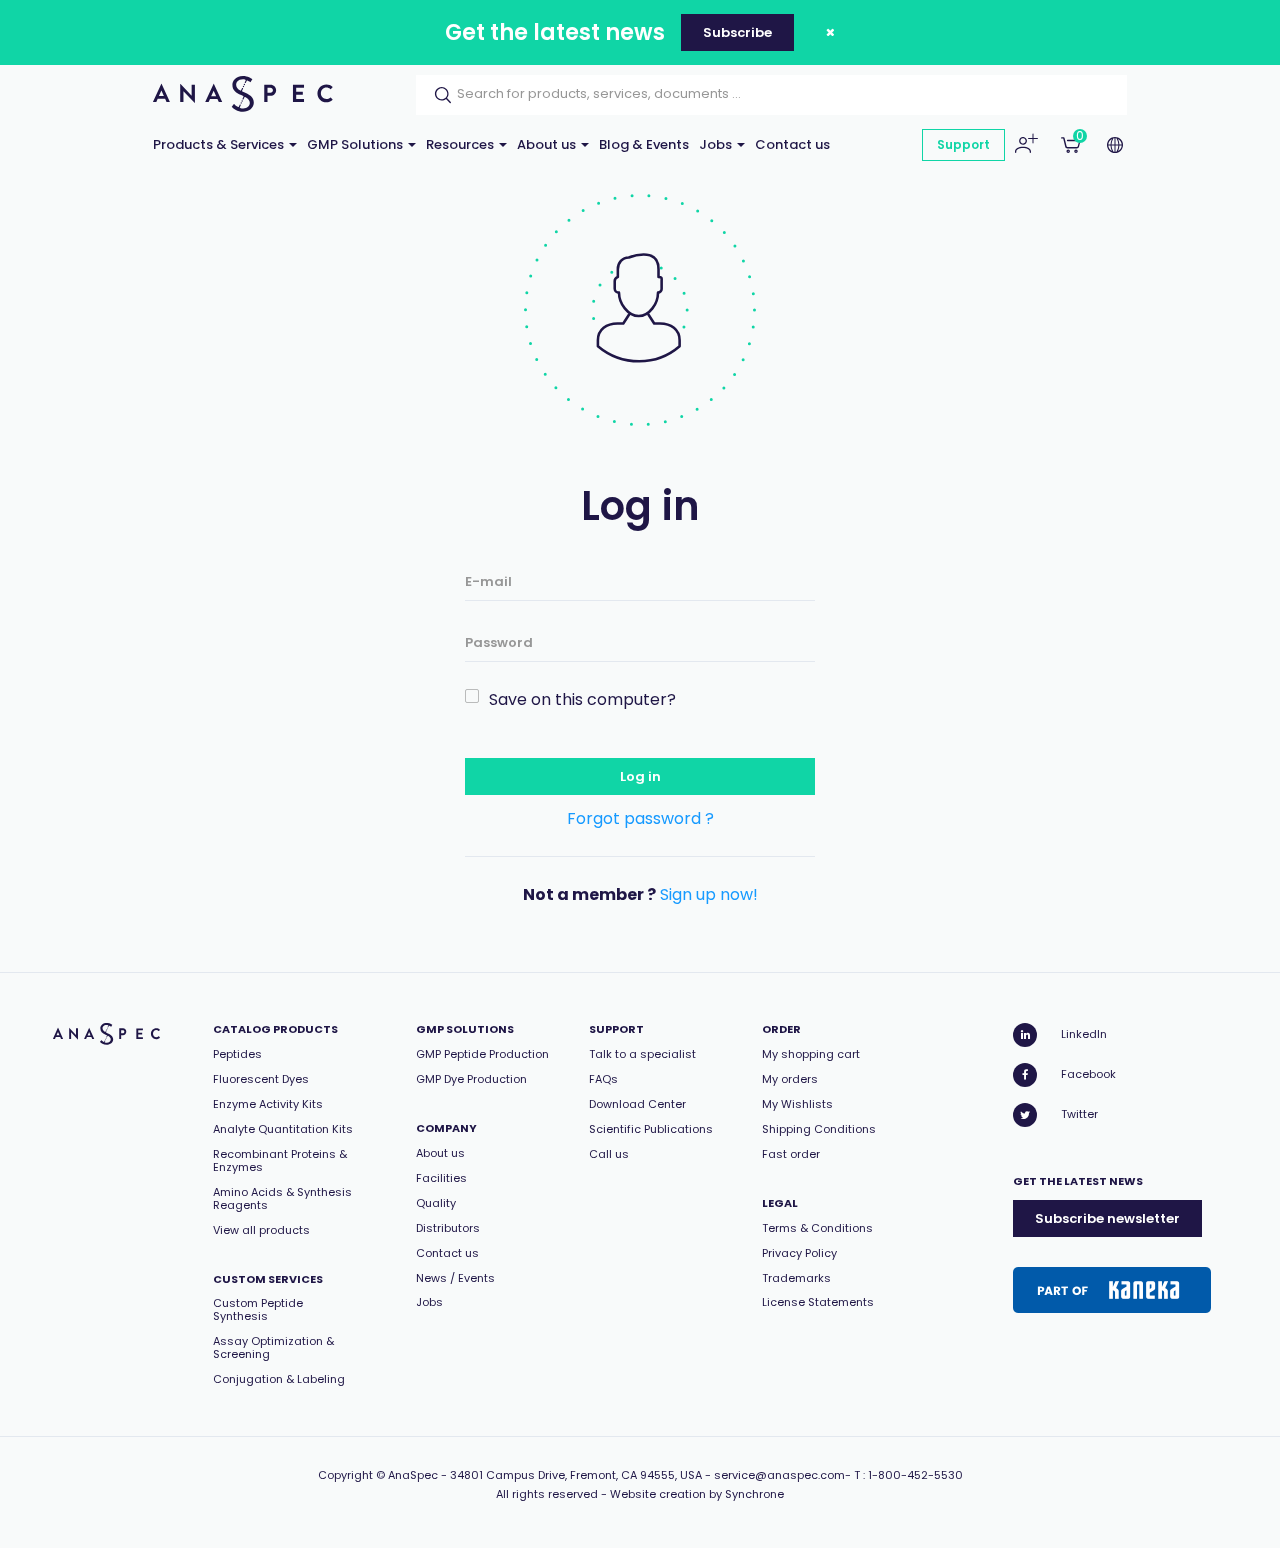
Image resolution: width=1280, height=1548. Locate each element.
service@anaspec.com (779, 1475)
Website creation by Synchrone (697, 1494)
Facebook (1088, 1074)
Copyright (345, 1475)
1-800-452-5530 (915, 1475)
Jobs (717, 144)
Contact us (792, 144)
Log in (640, 776)
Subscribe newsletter (1107, 1218)
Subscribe (737, 32)
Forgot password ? (640, 818)
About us (548, 144)
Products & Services (220, 144)
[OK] (437, 95)
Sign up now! (709, 894)
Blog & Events (644, 144)
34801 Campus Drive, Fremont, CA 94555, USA (576, 1475)
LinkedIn (1084, 1034)
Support (963, 144)
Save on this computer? (582, 699)
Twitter (1079, 1114)
